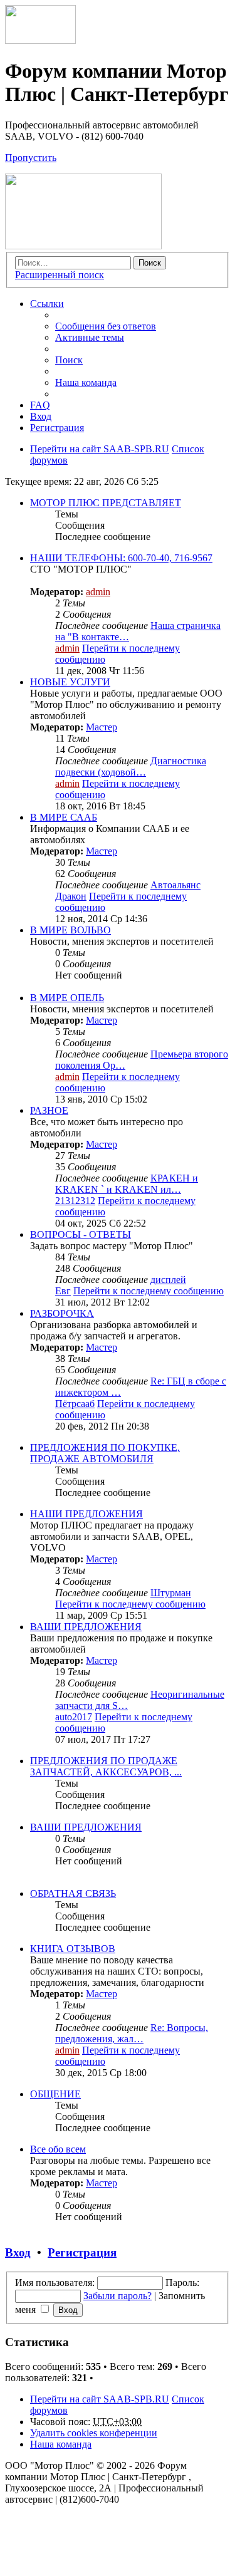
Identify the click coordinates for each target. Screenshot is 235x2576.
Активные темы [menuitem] (90, 337)
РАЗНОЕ (49, 1110)
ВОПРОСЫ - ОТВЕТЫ (81, 1234)
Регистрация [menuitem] (57, 428)
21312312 (75, 1201)
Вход (18, 2252)
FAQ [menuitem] (40, 405)
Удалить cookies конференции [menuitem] (94, 2433)
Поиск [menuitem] (69, 360)
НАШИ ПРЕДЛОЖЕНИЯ (86, 1514)
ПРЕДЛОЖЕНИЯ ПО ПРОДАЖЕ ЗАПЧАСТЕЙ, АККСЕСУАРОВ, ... (106, 1766)
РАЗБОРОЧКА (62, 1313)
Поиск (150, 263)
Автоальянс (175, 885)
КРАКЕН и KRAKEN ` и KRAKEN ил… (127, 1184)
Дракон (71, 896)
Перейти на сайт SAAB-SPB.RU (100, 2399)
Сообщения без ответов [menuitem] (106, 326)
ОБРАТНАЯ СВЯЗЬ (73, 1893)
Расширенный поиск (60, 275)
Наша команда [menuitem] (86, 382)
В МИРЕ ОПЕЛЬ (67, 998)
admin (98, 592)
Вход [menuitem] (41, 416)
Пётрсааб (75, 1404)
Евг (63, 1291)
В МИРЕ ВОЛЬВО (70, 930)
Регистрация (82, 2252)
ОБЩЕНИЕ (55, 2094)
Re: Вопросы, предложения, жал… (132, 2033)
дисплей (168, 1280)
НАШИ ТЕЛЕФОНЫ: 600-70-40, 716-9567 (121, 558)
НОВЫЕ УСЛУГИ (70, 682)
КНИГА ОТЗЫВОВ (73, 1949)
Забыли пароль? (118, 2296)
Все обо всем (58, 2149)
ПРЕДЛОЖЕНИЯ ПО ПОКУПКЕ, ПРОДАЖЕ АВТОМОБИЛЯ (105, 1453)
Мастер (102, 727)
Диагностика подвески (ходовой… (131, 766)
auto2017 (74, 1717)
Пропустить (31, 158)
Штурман (171, 1593)
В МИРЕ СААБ (64, 817)
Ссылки (47, 304)
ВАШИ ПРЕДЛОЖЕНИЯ (86, 1627)
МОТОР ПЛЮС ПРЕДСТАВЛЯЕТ (106, 503)
